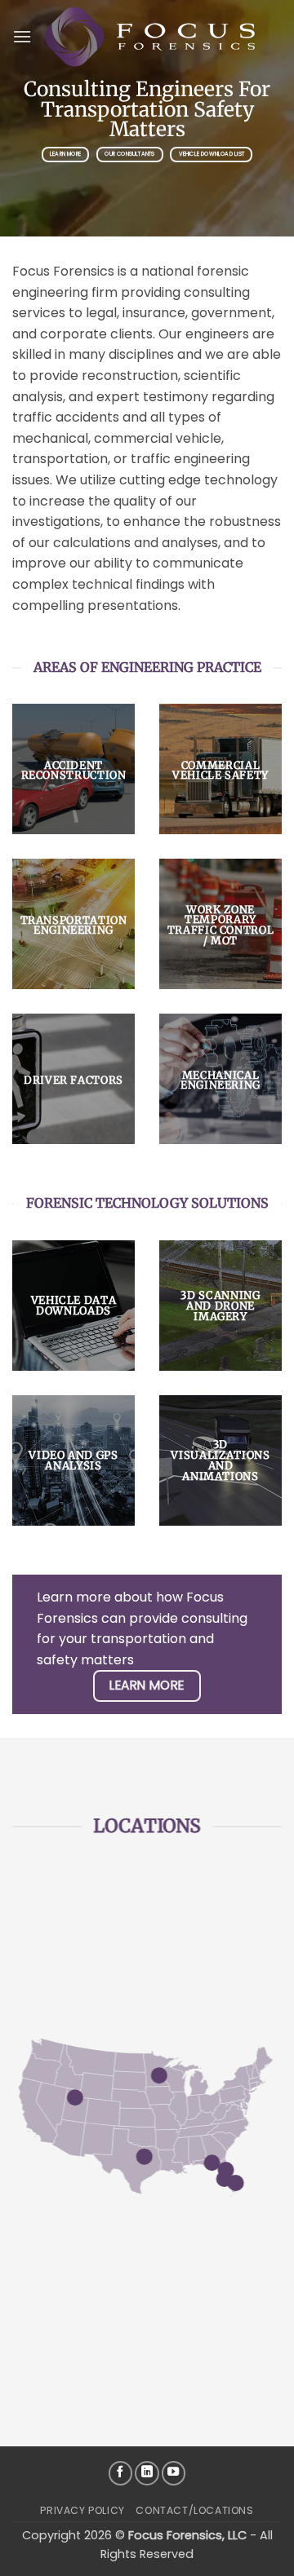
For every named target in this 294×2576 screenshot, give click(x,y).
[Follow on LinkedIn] (147, 2473)
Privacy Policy (82, 2510)
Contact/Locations (194, 2510)
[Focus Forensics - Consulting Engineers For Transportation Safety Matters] (150, 37)
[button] (22, 36)
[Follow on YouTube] (174, 2473)
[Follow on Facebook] (121, 2473)
